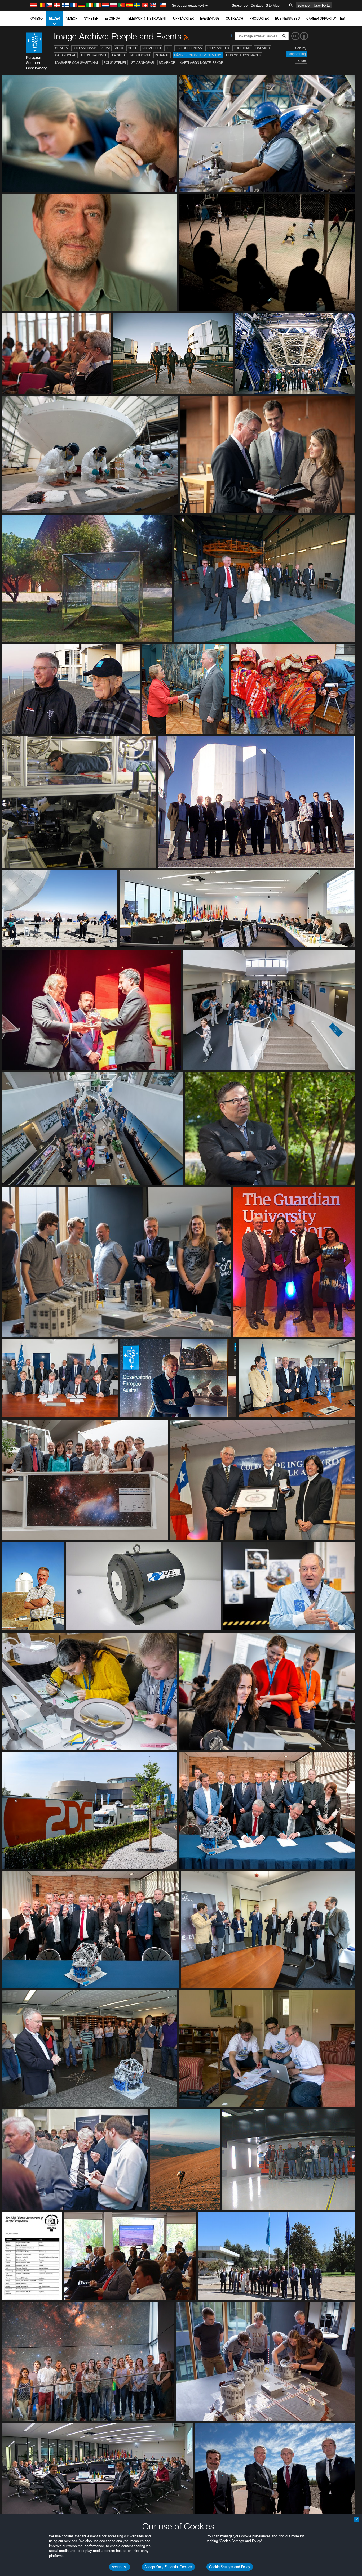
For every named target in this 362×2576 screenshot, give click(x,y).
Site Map (273, 5)
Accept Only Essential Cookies (168, 2567)
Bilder (54, 18)
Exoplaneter (218, 48)
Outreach (235, 18)
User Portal (322, 5)
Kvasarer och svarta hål (77, 63)
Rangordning (297, 54)
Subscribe (240, 5)
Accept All (120, 2567)
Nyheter (91, 18)
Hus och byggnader (244, 55)
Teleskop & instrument (147, 18)
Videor (72, 18)
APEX (119, 48)
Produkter (259, 18)
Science (303, 5)
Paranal (162, 55)
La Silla (119, 55)
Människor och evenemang (198, 55)
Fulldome (242, 48)
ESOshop (112, 18)
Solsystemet (115, 63)
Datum (301, 61)
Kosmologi (151, 48)
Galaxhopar (66, 55)
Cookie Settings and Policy (230, 2567)
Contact (257, 5)
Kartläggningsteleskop (202, 63)
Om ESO (37, 18)
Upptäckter (183, 18)
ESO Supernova (189, 48)
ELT (168, 48)
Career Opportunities (326, 18)
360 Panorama (85, 48)
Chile (132, 48)
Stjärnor (167, 63)
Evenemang (210, 18)
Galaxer (263, 48)
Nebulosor (140, 55)
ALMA (106, 48)
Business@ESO (288, 18)
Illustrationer (94, 55)
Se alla (61, 48)
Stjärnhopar (143, 63)
